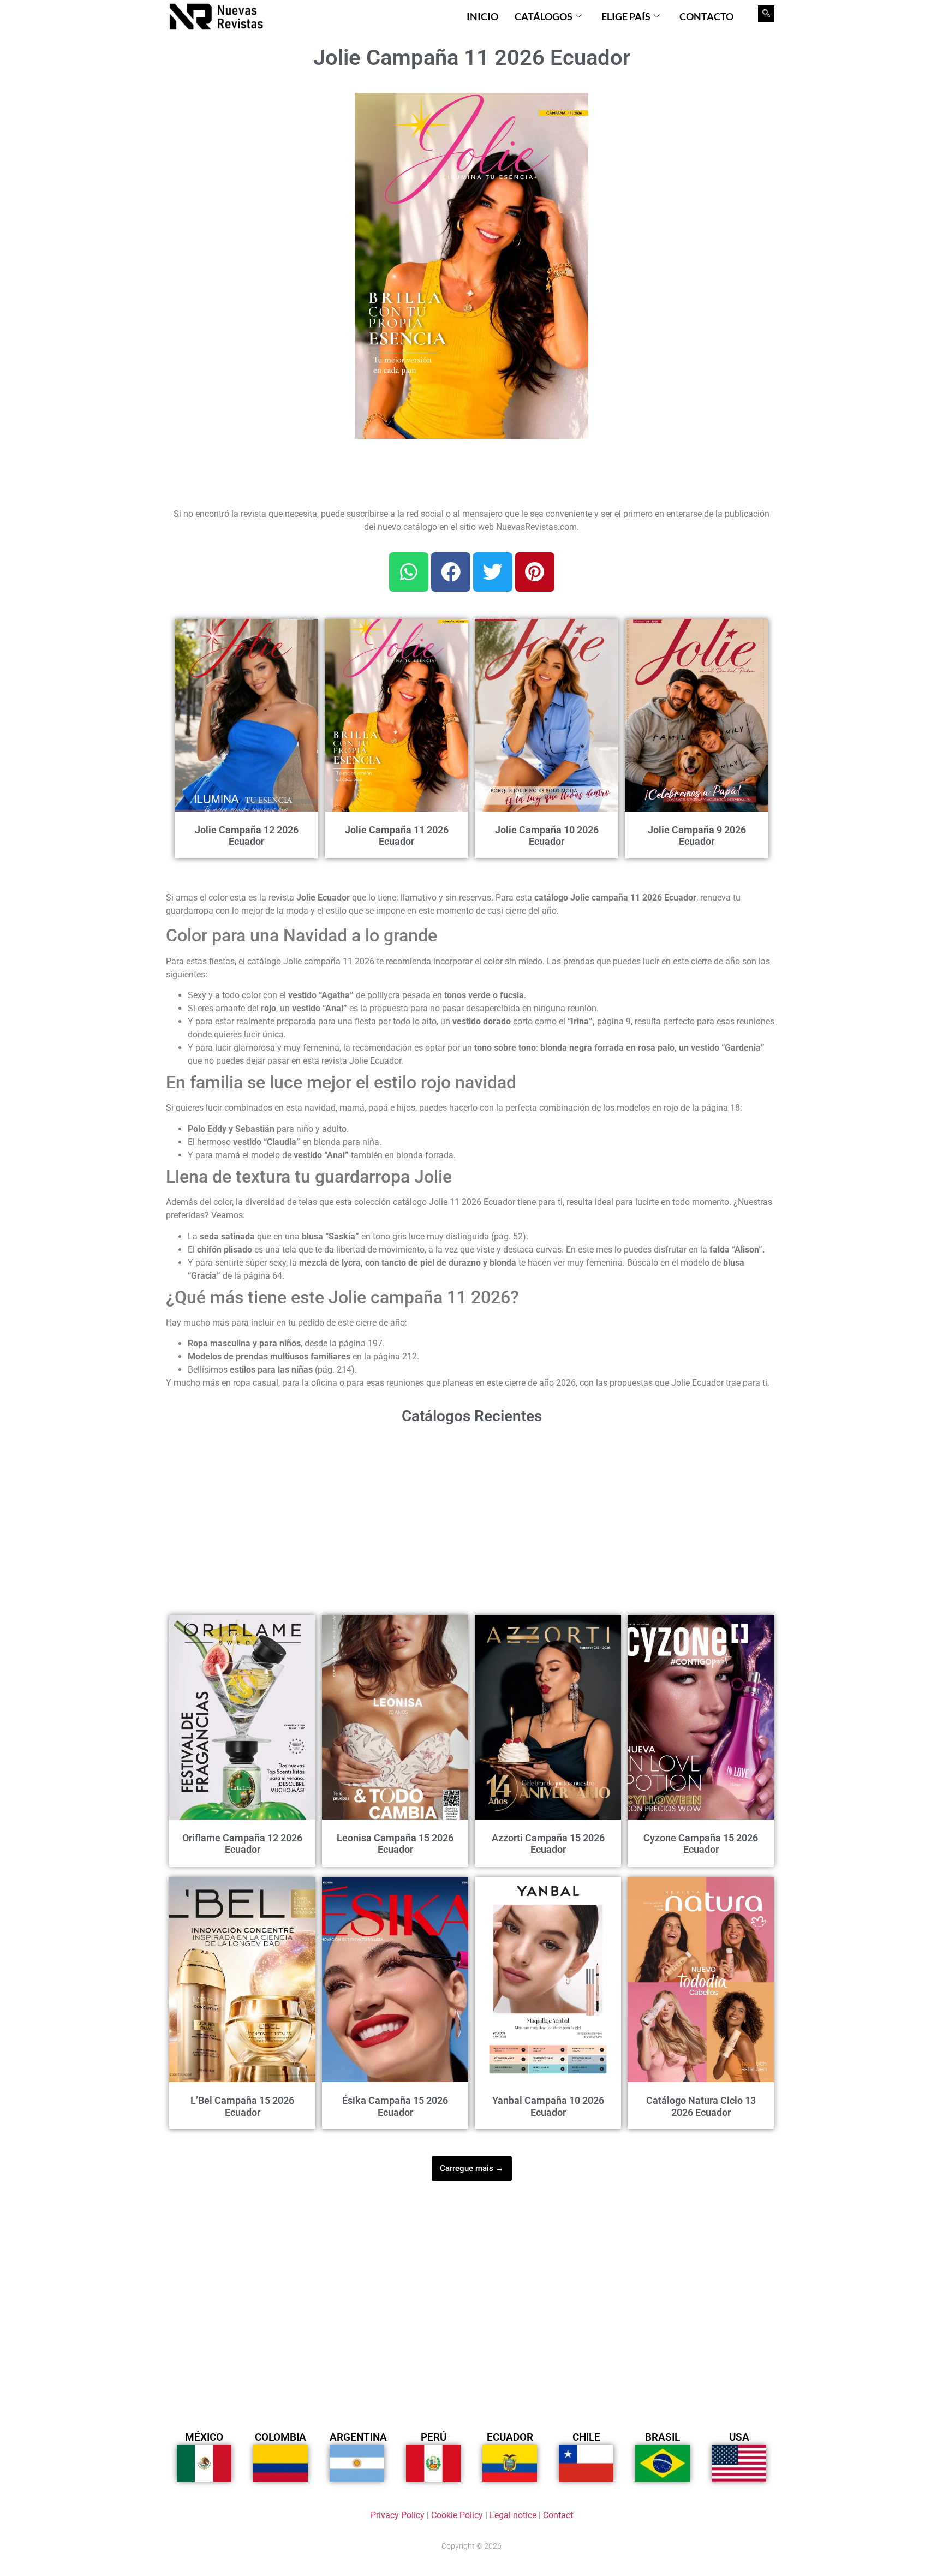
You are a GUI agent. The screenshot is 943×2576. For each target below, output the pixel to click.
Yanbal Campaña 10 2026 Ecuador (548, 2106)
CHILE (586, 2437)
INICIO (482, 16)
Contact (558, 2515)
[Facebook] (451, 572)
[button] (574, 108)
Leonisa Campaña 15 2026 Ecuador (395, 1844)
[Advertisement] (254, 161)
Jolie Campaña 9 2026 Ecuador (697, 836)
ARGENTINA (358, 2437)
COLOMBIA (280, 2437)
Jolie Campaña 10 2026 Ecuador (547, 836)
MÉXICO (204, 2437)
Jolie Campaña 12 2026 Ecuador (247, 836)
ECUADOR (510, 2437)
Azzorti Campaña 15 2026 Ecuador (548, 1844)
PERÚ (434, 2437)
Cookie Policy (457, 2515)
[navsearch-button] (766, 14)
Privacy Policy (398, 2515)
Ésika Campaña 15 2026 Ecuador (395, 2106)
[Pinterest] (535, 572)
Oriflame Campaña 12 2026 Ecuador (242, 1844)
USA (739, 2437)
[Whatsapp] (409, 572)
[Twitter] (493, 572)
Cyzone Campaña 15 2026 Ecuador (701, 1844)
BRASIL (663, 2437)
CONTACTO (706, 16)
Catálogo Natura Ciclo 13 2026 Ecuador (701, 2106)
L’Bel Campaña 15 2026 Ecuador (242, 2106)
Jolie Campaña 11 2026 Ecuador (397, 836)
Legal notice (513, 2515)
